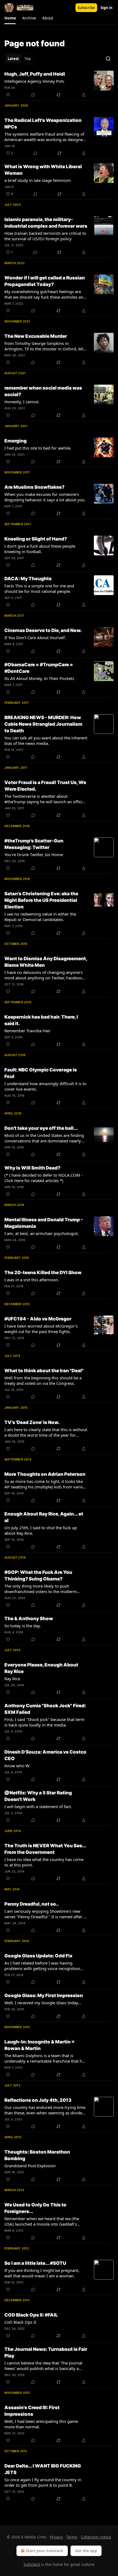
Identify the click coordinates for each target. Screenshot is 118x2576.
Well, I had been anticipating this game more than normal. (41, 2424)
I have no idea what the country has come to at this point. (44, 1862)
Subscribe (86, 8)
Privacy (56, 2537)
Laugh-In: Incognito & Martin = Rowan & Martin (40, 2045)
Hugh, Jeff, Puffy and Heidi (35, 74)
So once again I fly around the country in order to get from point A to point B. (43, 2482)
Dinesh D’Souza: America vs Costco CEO (45, 1755)
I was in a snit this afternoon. (32, 1280)
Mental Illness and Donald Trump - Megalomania (44, 1223)
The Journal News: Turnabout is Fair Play (46, 2352)
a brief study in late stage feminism (38, 180)
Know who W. (17, 1766)
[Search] (108, 59)
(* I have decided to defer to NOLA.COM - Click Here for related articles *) (43, 1178)
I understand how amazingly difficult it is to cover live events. (45, 1086)
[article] (59, 84)
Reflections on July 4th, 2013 (38, 2100)
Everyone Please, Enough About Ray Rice (41, 1668)
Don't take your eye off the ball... (41, 1128)
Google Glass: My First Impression (44, 1995)
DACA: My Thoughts (28, 579)
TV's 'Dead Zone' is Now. (32, 1422)
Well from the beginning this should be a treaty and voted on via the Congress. (43, 1380)
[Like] (8, 95)
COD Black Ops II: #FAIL (31, 2315)
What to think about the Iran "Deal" (44, 1371)
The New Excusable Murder (36, 336)
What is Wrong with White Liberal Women (43, 170)
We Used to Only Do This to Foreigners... (35, 2208)
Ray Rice (12, 1679)
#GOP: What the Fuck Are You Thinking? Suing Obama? (38, 1576)
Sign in (106, 8)
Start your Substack (45, 2551)
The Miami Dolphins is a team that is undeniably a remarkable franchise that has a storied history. (45, 2058)
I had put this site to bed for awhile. (38, 448)
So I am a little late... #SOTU (35, 2263)
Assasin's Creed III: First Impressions (32, 2411)
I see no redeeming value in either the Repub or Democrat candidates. (40, 917)
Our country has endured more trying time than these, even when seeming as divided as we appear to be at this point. (45, 2110)
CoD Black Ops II (20, 2322)
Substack (32, 2564)
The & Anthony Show (29, 1619)
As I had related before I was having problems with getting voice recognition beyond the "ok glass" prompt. (42, 1966)
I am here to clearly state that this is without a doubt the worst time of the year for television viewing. (46, 1432)
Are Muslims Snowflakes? (34, 487)
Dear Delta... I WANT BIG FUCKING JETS (43, 2469)
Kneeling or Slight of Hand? (36, 539)
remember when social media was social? (43, 391)
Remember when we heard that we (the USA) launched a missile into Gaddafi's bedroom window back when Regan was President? (43, 2221)
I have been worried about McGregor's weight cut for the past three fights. (41, 1329)
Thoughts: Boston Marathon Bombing (37, 2155)
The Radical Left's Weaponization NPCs (43, 124)
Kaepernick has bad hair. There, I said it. (41, 1020)
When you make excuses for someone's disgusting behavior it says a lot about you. (45, 497)
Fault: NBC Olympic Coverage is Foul (41, 1073)
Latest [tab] (13, 59)
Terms (72, 2537)
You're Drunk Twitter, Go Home (34, 854)
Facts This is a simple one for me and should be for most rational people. (39, 588)
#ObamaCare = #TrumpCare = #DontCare (39, 668)
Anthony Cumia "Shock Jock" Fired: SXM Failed (45, 1709)
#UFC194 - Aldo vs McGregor (38, 1319)
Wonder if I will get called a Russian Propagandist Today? (45, 281)
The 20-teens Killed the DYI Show (43, 1273)
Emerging (16, 441)
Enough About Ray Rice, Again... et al (44, 1517)
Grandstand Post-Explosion (30, 2166)
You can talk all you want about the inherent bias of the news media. (46, 741)
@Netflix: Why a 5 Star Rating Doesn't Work (38, 1796)
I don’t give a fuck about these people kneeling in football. (40, 549)
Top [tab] (28, 59)
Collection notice (96, 2537)
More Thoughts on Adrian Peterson (45, 1474)
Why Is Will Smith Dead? (32, 1168)
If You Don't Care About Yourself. (35, 637)
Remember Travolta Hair (27, 1031)
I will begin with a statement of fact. (38, 1806)
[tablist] (19, 59)
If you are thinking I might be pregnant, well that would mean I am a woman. (42, 2273)
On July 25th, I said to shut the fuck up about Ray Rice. (41, 1530)
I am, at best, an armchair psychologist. (42, 1233)
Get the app (86, 2551)
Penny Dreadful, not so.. (32, 1904)
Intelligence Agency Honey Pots (34, 81)
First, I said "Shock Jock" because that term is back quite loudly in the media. (44, 1722)
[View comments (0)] (33, 95)
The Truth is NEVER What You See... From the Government (45, 1849)
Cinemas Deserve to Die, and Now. (43, 630)
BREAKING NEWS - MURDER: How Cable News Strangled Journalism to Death (43, 724)
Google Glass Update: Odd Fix (38, 1956)
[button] (10, 18)
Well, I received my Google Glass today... (43, 2003)
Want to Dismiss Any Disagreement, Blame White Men (46, 962)
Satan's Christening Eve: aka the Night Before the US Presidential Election (41, 900)
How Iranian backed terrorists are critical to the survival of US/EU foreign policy (45, 236)
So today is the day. (23, 1626)
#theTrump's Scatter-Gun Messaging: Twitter (34, 844)
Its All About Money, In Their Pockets (39, 678)
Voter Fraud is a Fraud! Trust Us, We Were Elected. (45, 786)
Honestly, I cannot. (22, 402)
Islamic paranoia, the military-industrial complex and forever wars (46, 223)
